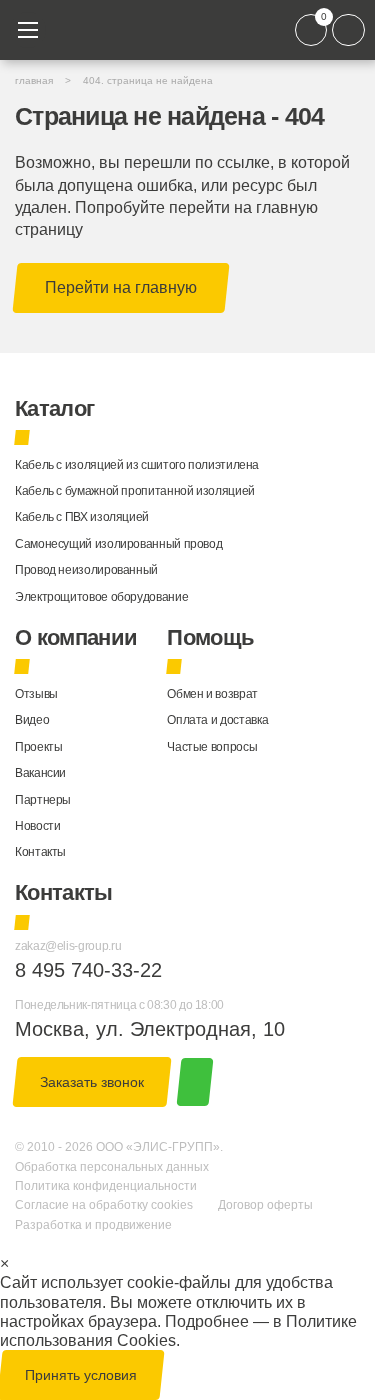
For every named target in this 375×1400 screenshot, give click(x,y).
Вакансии (40, 773)
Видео (32, 720)
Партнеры (43, 800)
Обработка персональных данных (112, 1167)
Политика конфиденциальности (106, 1186)
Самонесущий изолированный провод (118, 544)
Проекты (38, 747)
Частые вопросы (212, 747)
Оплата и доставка (217, 720)
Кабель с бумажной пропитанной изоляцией (135, 491)
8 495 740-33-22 (88, 970)
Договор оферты (265, 1205)
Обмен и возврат (212, 694)
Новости (37, 826)
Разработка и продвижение (93, 1225)
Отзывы (36, 694)
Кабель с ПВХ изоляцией (82, 517)
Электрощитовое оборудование (101, 597)
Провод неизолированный (86, 570)
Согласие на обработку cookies (104, 1205)
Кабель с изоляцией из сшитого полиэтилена (137, 465)
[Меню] (28, 30)
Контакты (40, 852)
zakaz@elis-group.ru (68, 946)
